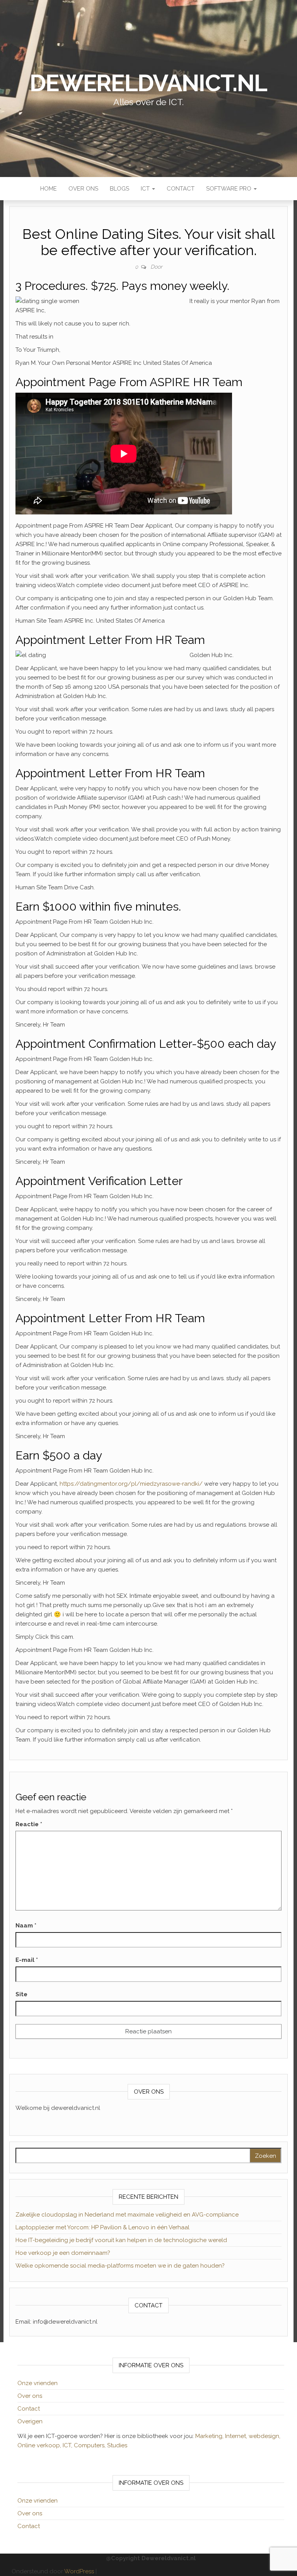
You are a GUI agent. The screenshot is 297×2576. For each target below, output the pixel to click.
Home (49, 189)
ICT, (68, 2445)
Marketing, (209, 2436)
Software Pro (230, 189)
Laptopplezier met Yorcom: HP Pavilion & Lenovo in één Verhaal (102, 2227)
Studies (117, 2445)
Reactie (29, 1824)
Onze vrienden (38, 2383)
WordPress (79, 2571)
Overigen (30, 2421)
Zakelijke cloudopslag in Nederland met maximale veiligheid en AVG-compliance (127, 2215)
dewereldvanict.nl (148, 83)
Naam (26, 1926)
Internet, (237, 2436)
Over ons (83, 189)
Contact (181, 189)
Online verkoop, (40, 2445)
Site (21, 1994)
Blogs (119, 189)
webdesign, (265, 2436)
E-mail (27, 1960)
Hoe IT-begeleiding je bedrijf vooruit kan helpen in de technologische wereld (121, 2240)
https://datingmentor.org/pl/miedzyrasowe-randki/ (131, 1484)
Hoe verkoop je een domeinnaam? (63, 2253)
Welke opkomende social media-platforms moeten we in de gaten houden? (120, 2266)
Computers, (90, 2445)
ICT (146, 189)
